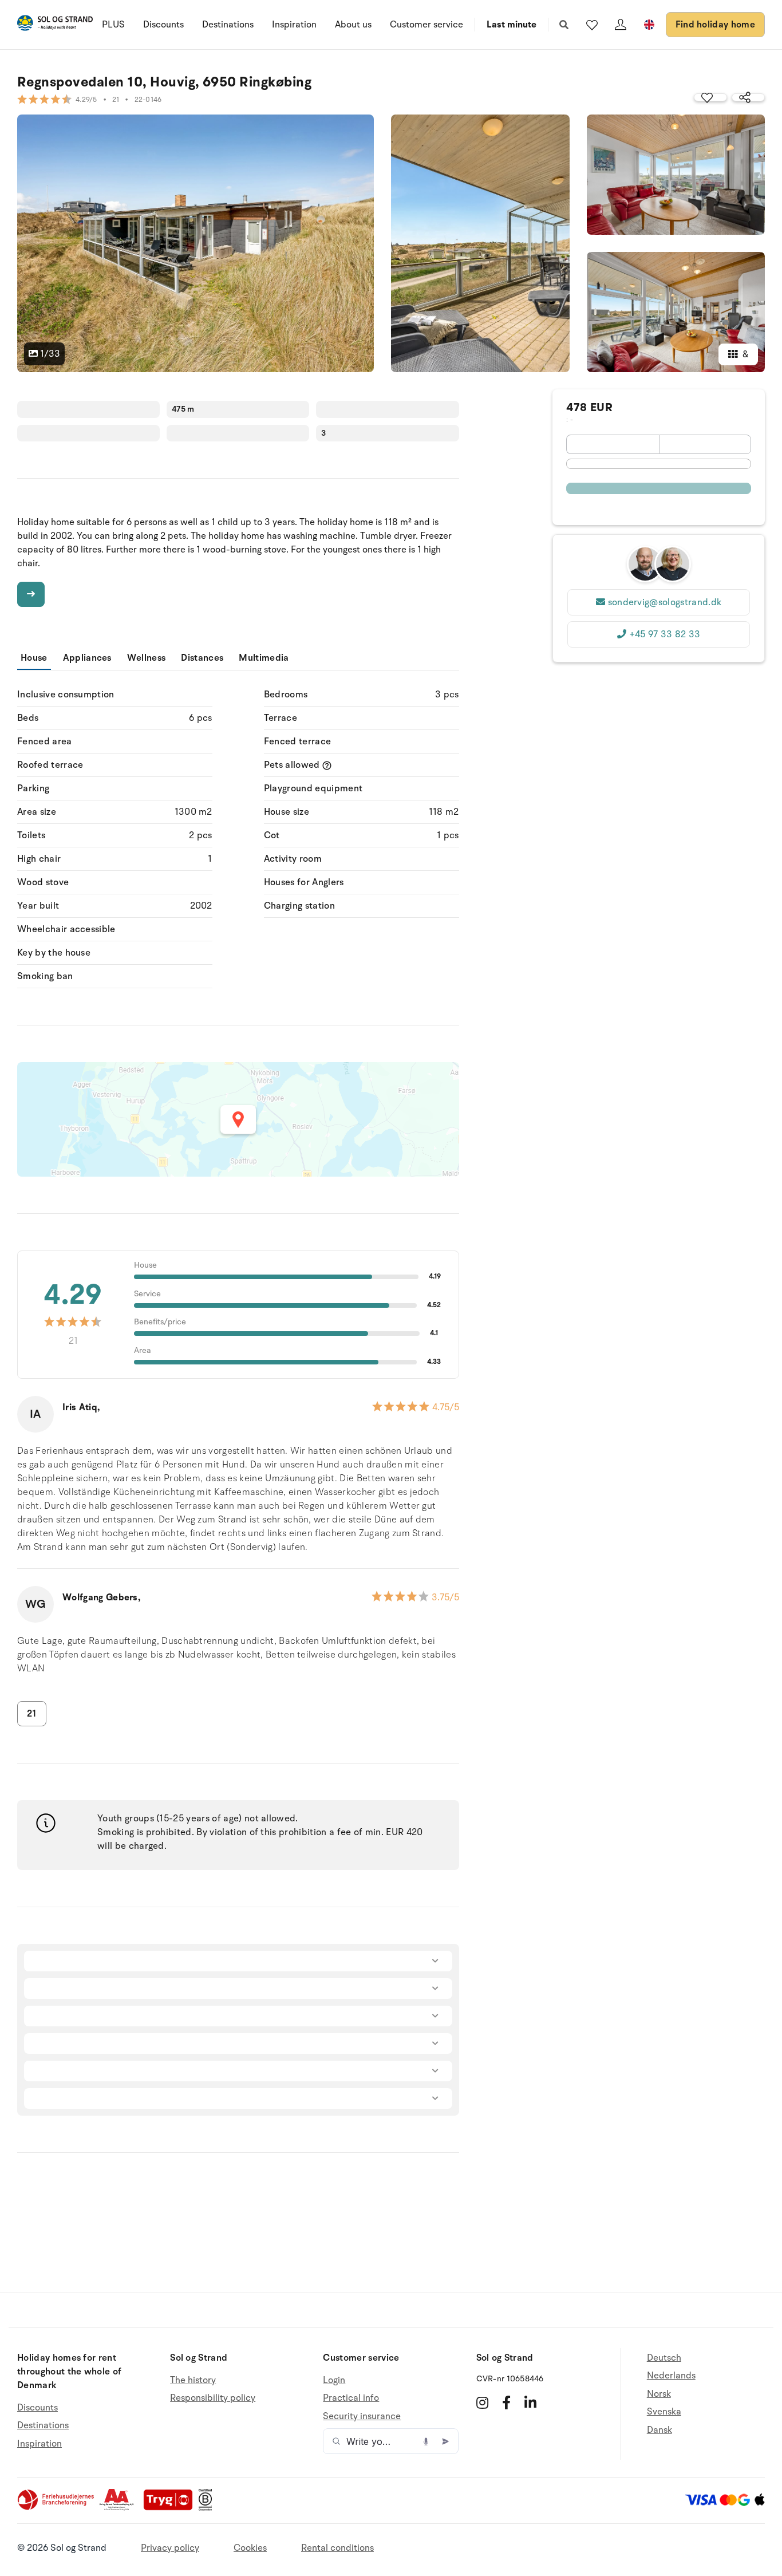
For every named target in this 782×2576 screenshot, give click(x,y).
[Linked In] (530, 2403)
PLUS (113, 25)
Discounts (163, 25)
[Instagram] (482, 2403)
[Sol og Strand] (55, 25)
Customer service (426, 25)
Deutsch (664, 2358)
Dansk (659, 2430)
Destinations (228, 25)
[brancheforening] (57, 2508)
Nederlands (671, 2376)
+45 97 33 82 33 (665, 634)
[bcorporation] (208, 2508)
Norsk (659, 2394)
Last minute (512, 25)
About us (353, 25)
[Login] (621, 25)
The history (193, 2380)
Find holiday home (715, 25)
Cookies (250, 2548)
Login (334, 2380)
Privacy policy (170, 2548)
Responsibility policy (213, 2398)
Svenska (664, 2412)
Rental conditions (337, 2548)
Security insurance (362, 2416)
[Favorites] (592, 25)
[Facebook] (506, 2403)
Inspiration (294, 25)
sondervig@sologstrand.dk (665, 602)
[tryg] (171, 2508)
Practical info (351, 2398)
